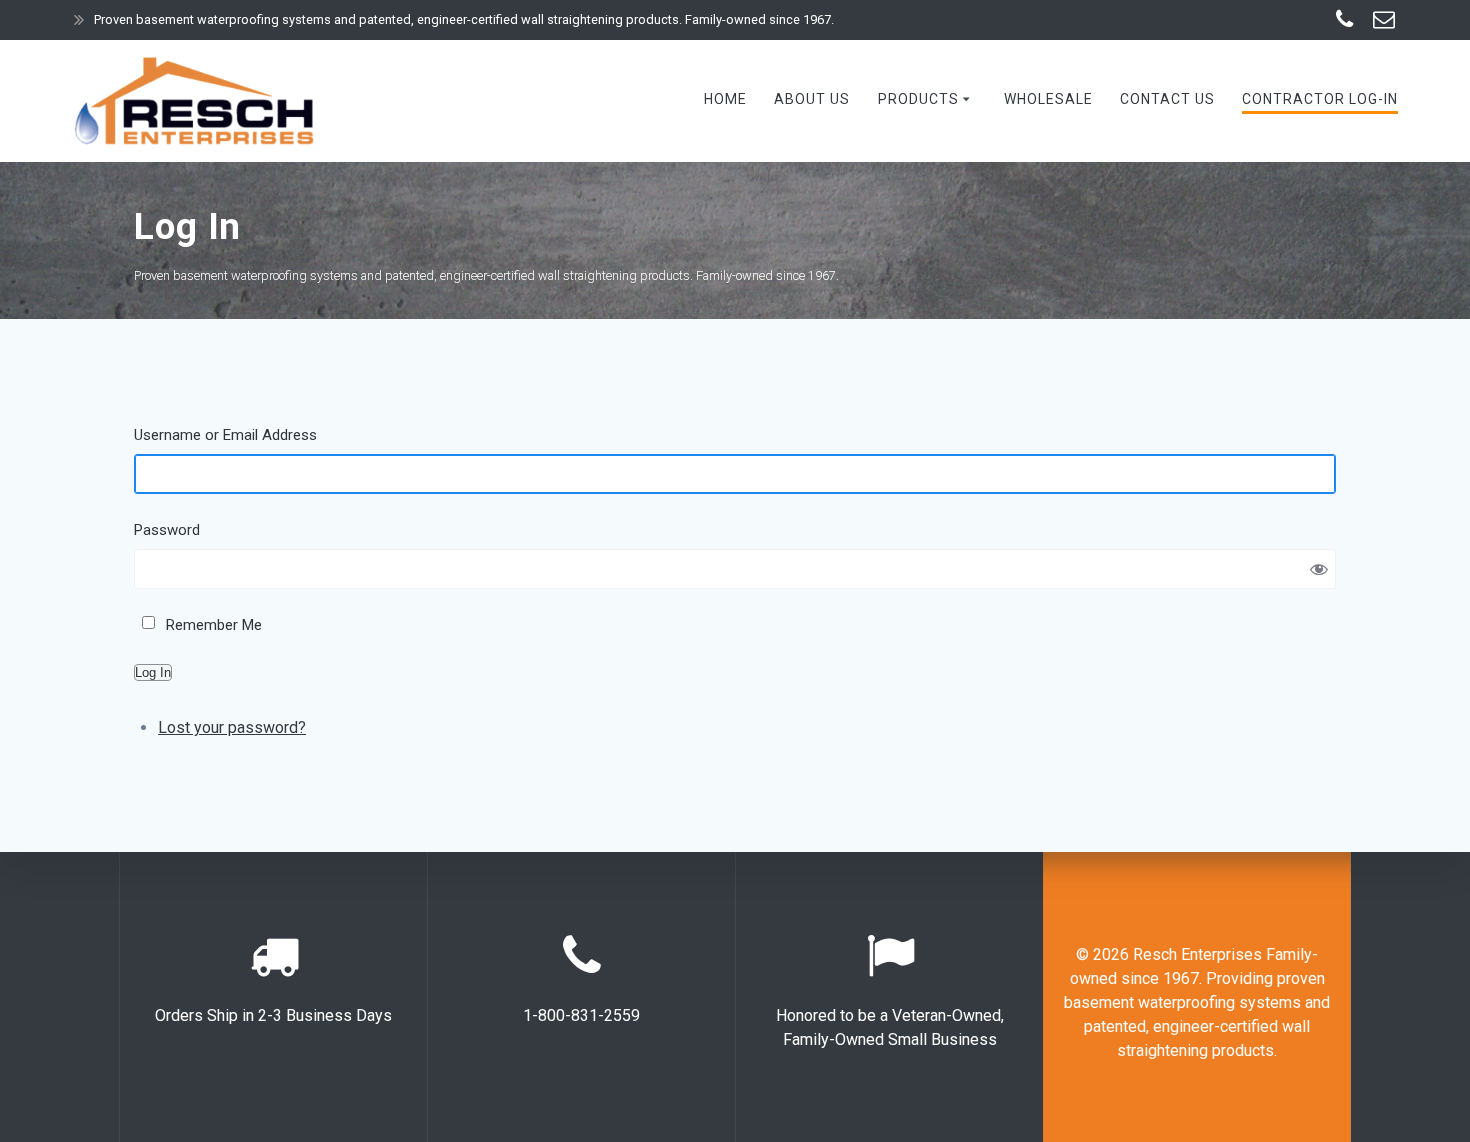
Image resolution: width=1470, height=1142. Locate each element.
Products (918, 99)
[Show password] (1319, 569)
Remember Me (214, 625)
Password (167, 530)
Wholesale (1048, 99)
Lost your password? (232, 727)
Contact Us (1167, 99)
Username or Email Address (225, 435)
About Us (812, 99)
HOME (725, 99)
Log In (153, 672)
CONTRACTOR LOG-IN (1320, 99)
